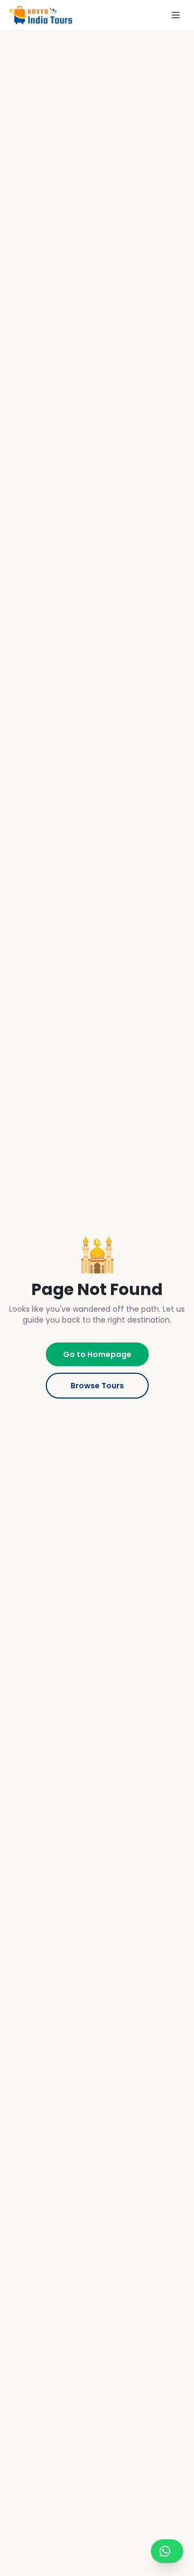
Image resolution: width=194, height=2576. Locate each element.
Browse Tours (97, 1386)
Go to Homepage (97, 1354)
